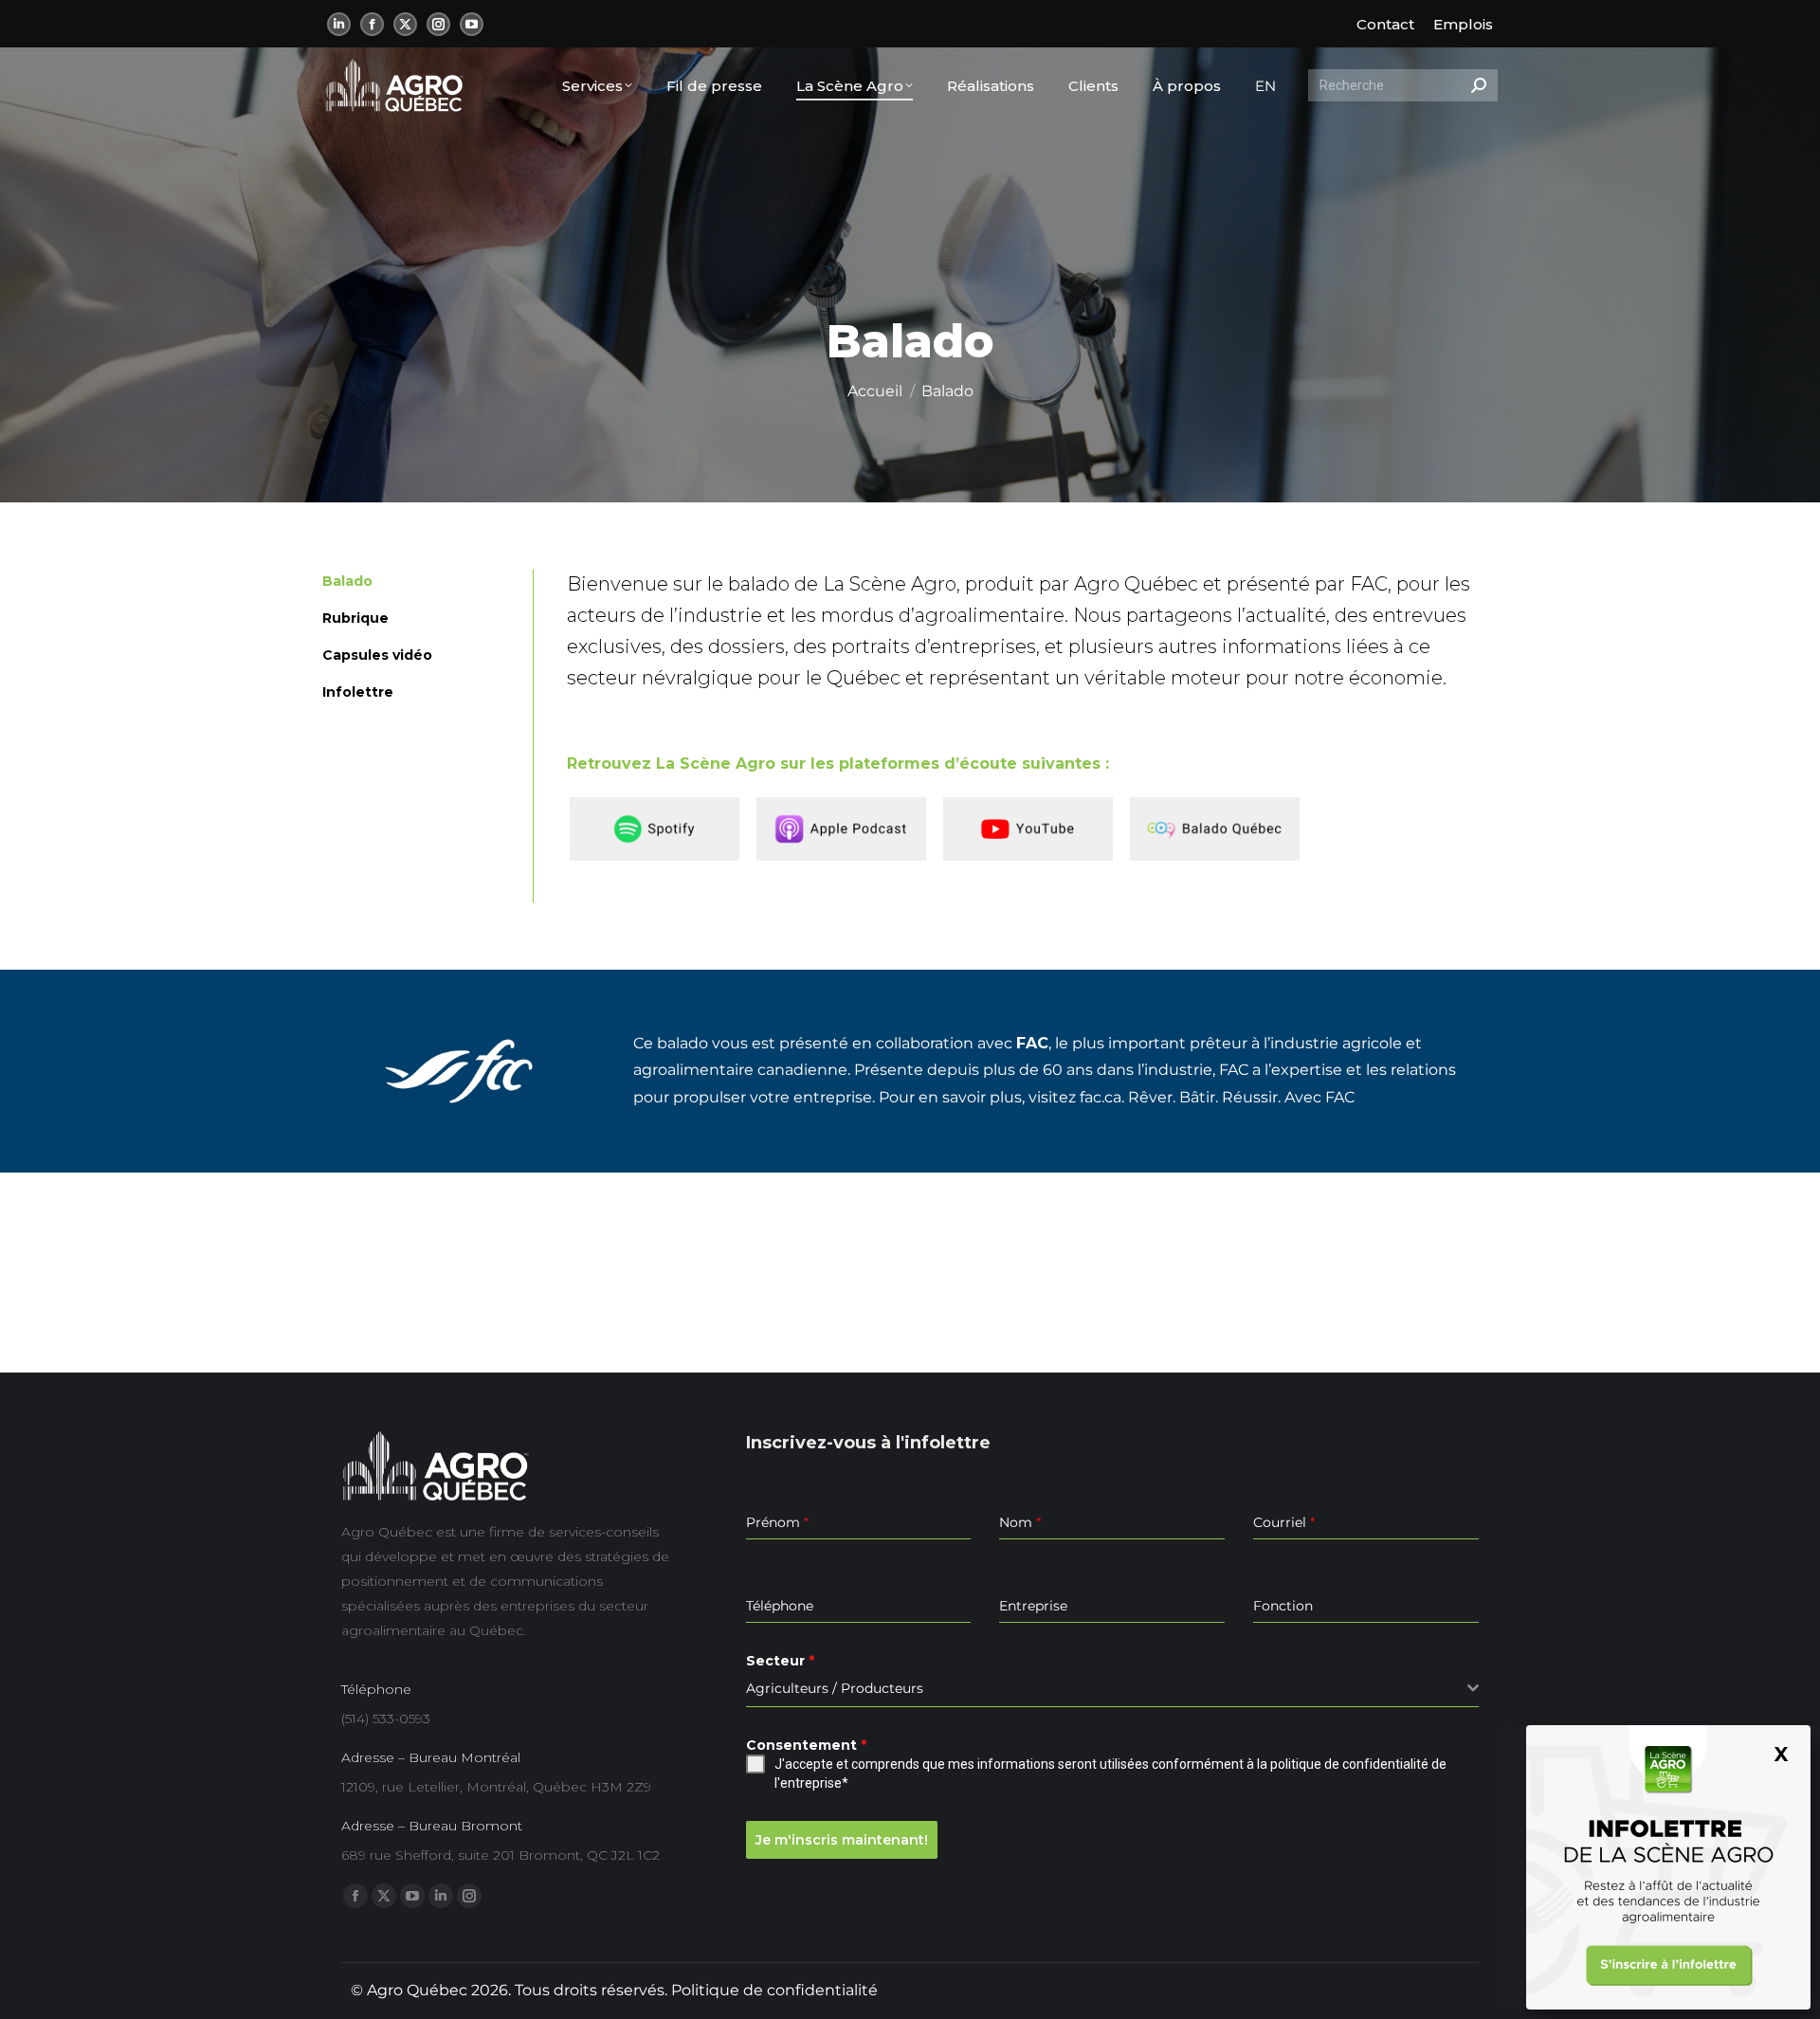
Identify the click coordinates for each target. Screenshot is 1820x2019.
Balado (347, 581)
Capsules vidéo (377, 655)
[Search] (1479, 85)
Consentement (806, 1745)
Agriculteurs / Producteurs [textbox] (835, 1688)
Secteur (780, 1661)
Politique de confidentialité (774, 1990)
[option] (660, 829)
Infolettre (358, 692)
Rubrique (355, 618)
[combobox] (1112, 1689)
